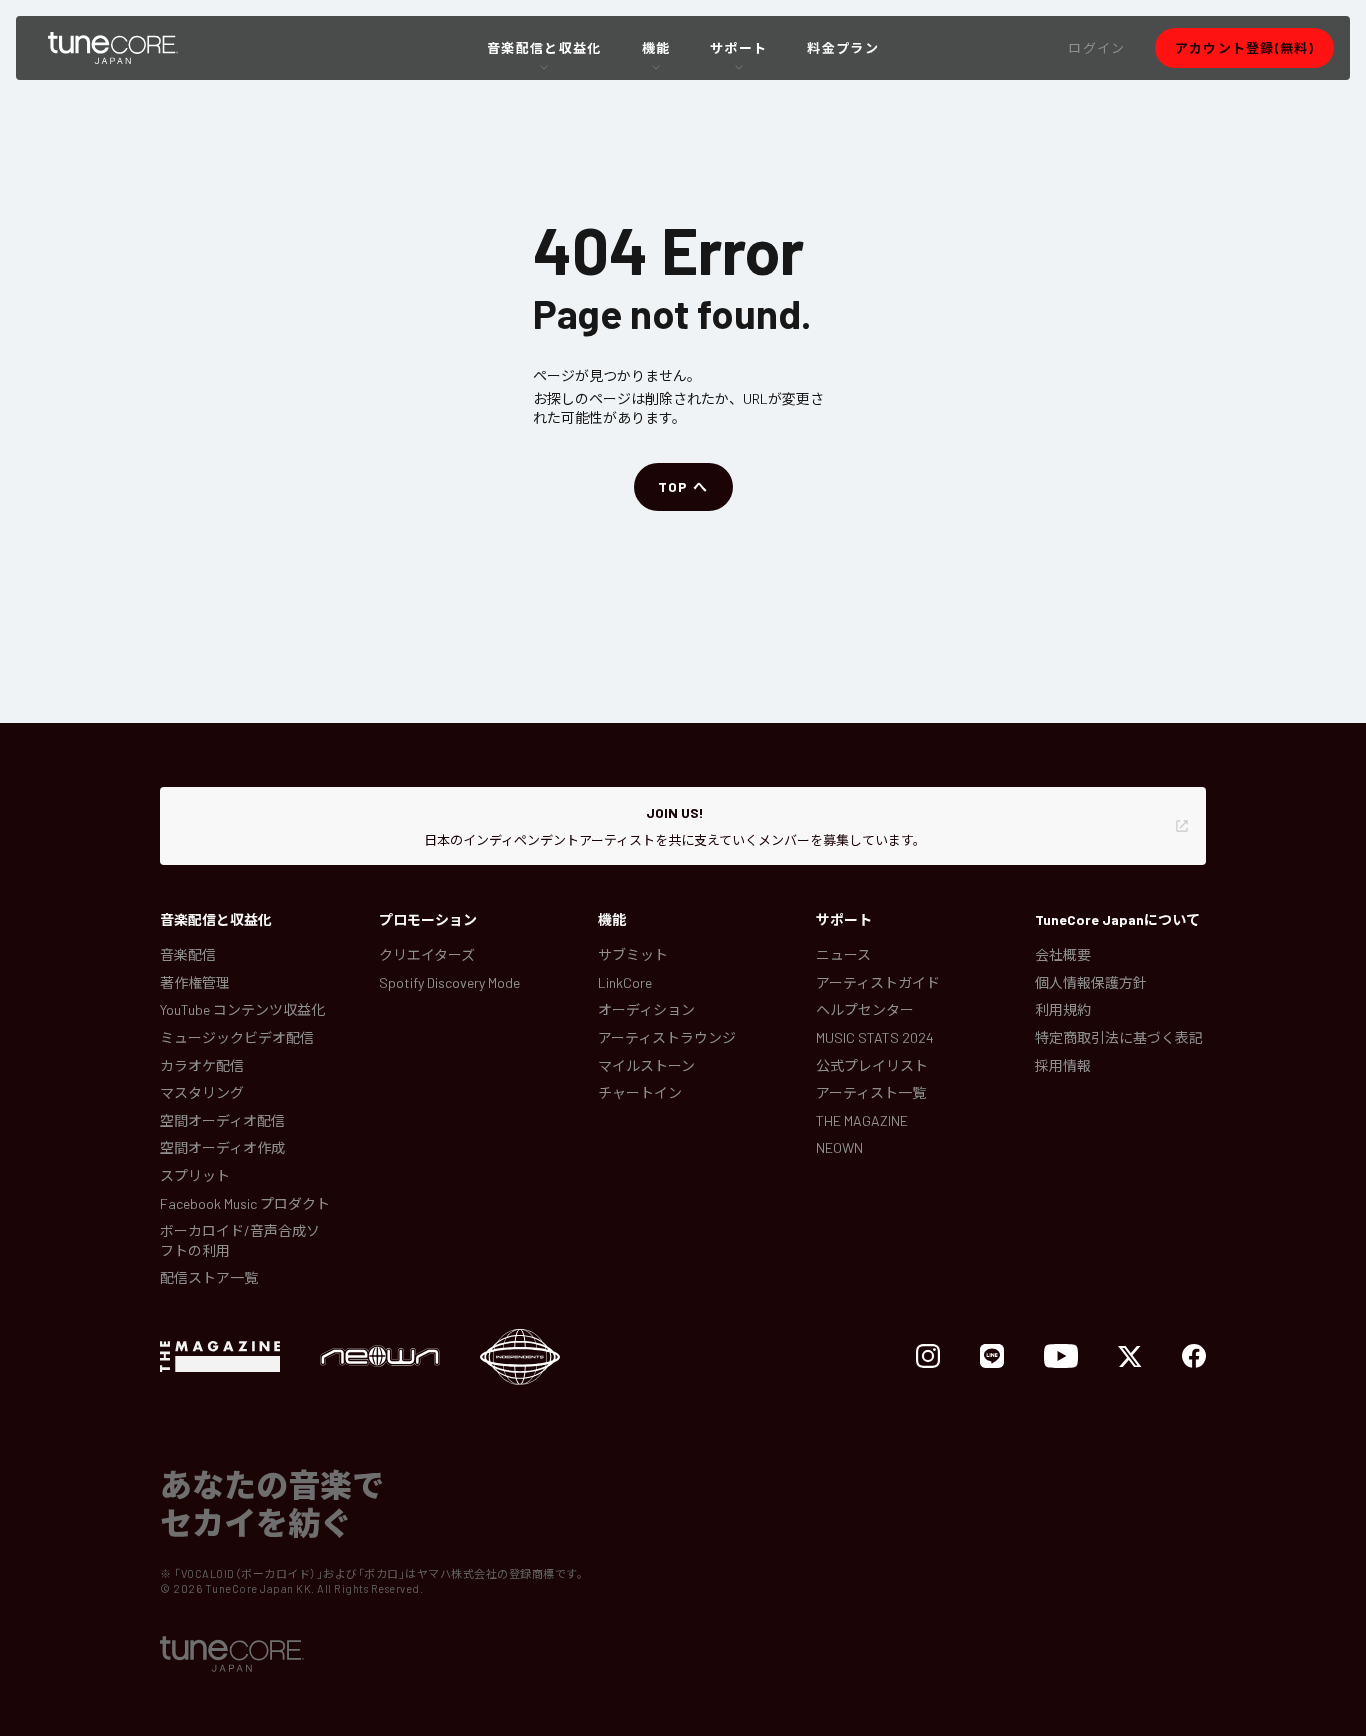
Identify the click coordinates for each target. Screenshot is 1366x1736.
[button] (1096, 48)
